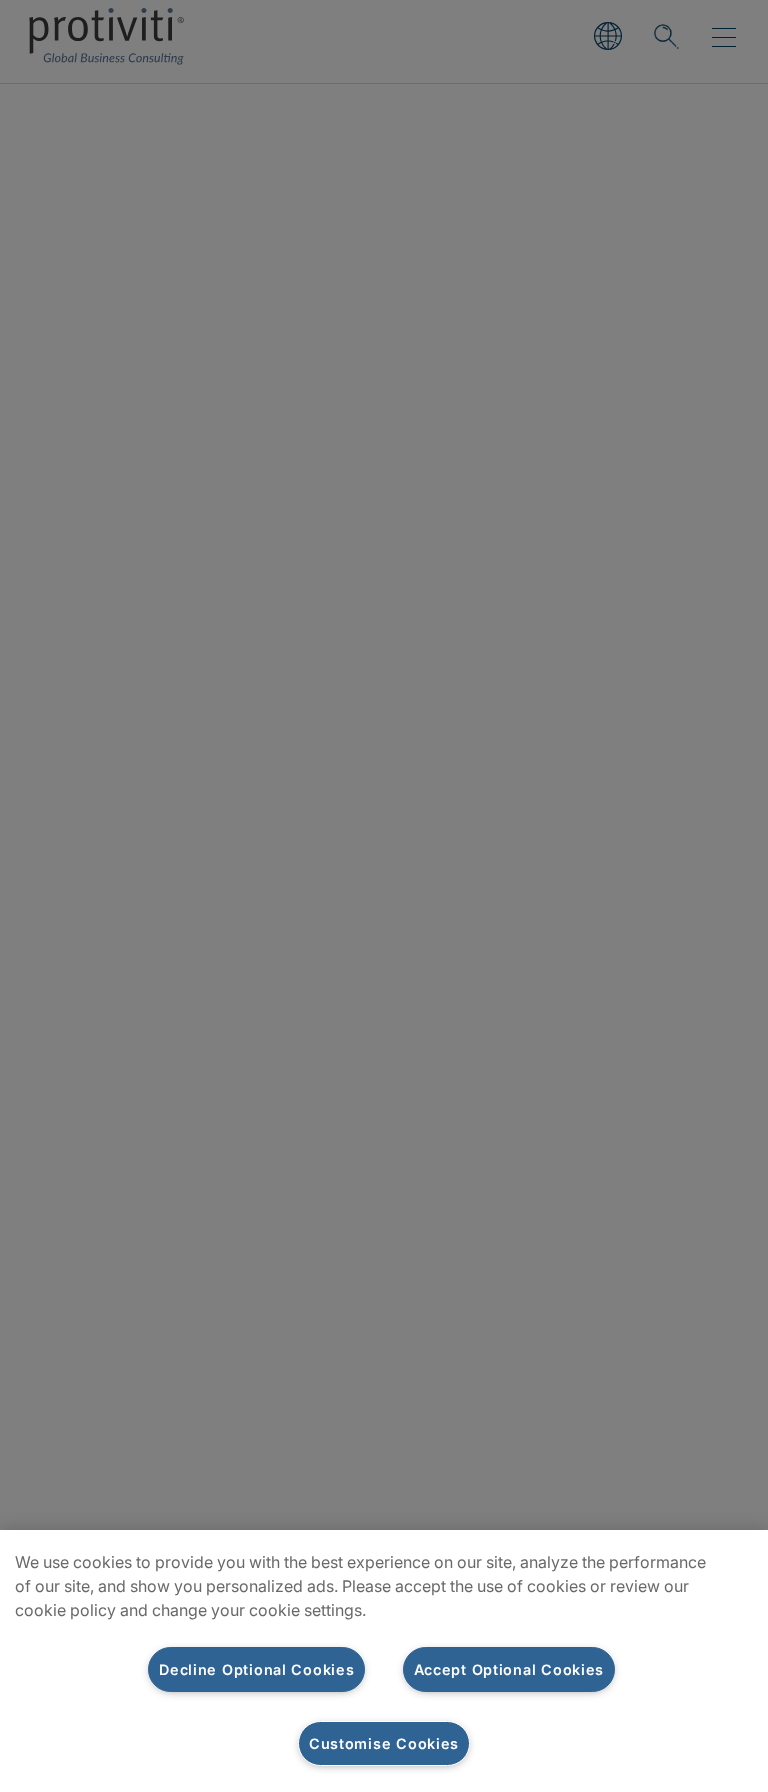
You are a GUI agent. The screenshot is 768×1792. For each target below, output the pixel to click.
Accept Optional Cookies (509, 1669)
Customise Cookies (384, 1743)
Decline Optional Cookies (256, 1669)
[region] (384, 1661)
